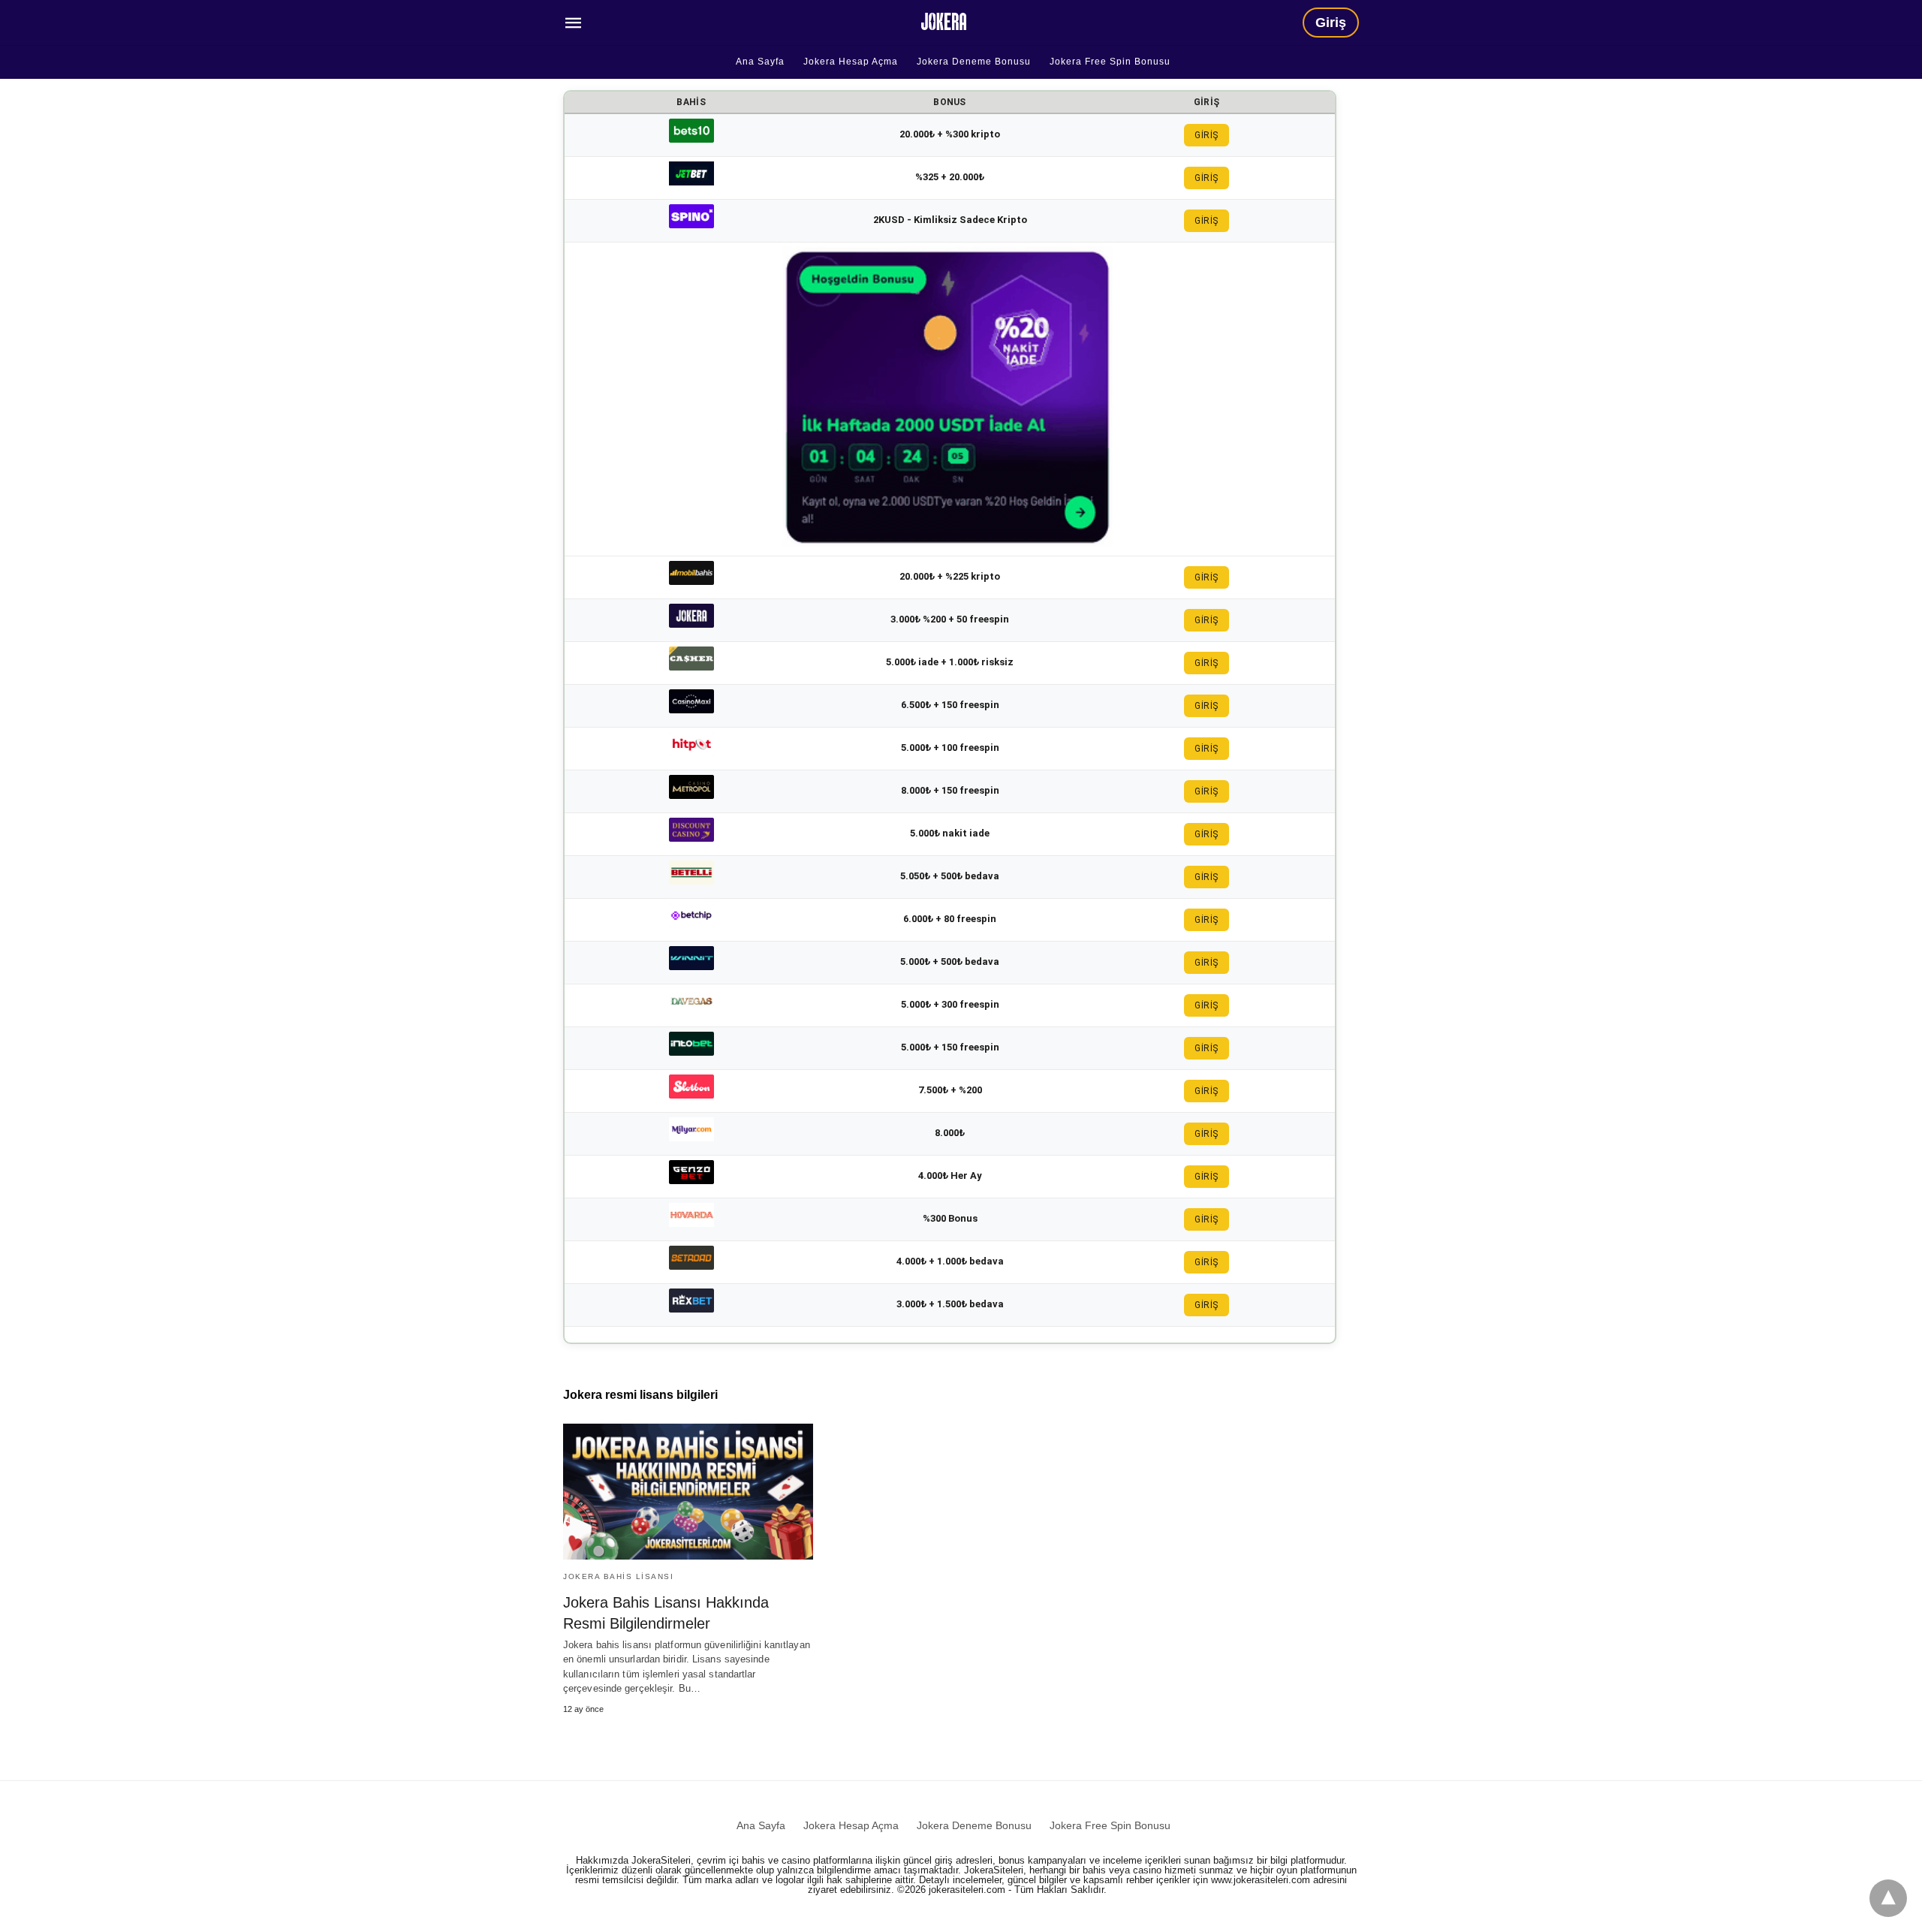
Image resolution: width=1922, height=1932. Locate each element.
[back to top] (1888, 1898)
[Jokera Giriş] (944, 21)
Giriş (1331, 23)
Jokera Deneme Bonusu (974, 62)
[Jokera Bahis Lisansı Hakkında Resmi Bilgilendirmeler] (688, 1492)
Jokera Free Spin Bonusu (1110, 62)
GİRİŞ (1207, 135)
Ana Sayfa (760, 62)
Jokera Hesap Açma (851, 62)
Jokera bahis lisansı (618, 1576)
